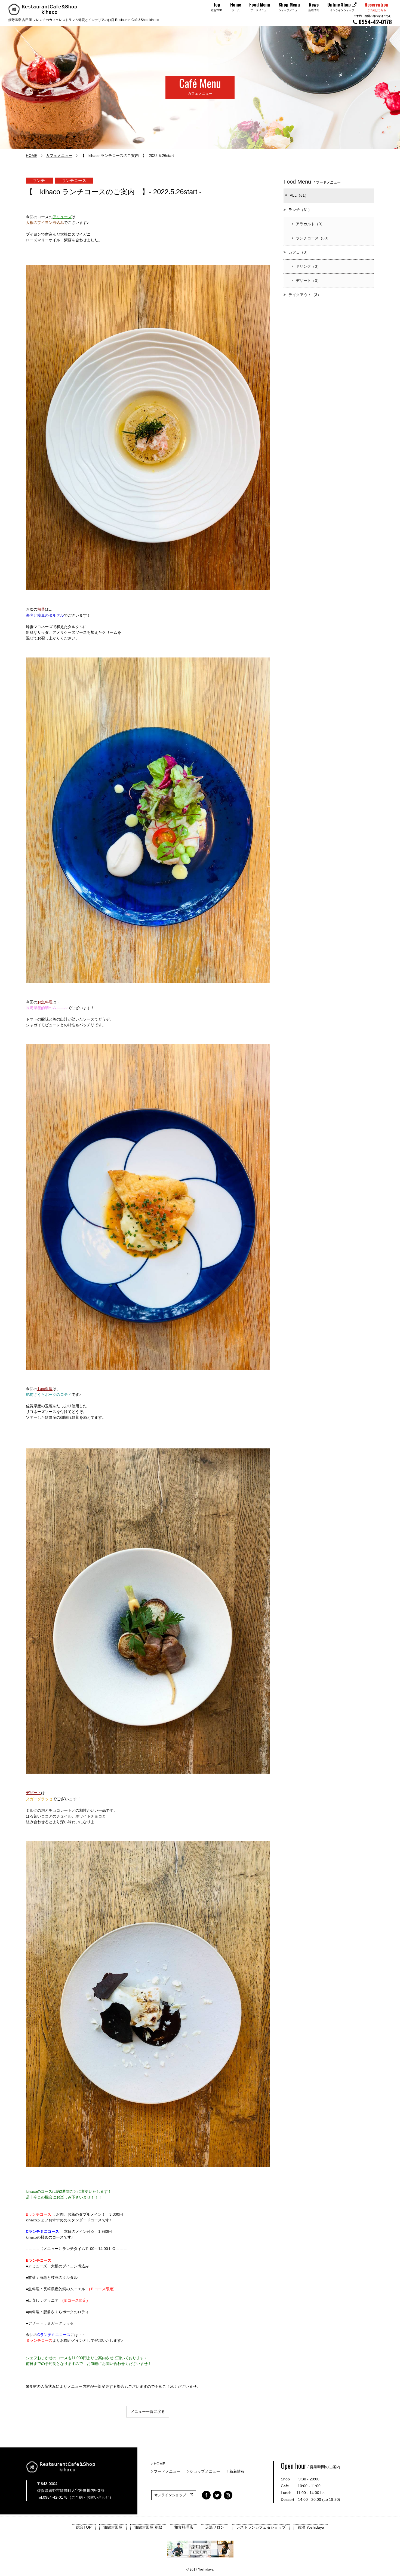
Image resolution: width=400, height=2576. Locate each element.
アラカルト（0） (310, 224)
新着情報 (236, 2471)
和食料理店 (184, 2527)
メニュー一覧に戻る (148, 2411)
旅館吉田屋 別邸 (148, 2527)
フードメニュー (168, 2471)
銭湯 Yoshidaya (311, 2527)
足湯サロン (215, 2527)
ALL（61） (299, 195)
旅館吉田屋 (113, 2527)
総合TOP (84, 2527)
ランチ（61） (300, 210)
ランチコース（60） (313, 238)
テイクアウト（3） (305, 295)
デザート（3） (308, 281)
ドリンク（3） (308, 266)
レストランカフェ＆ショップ (261, 2527)
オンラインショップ (172, 2495)
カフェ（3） (299, 252)
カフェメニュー (59, 156)
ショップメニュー (206, 2471)
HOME (32, 156)
